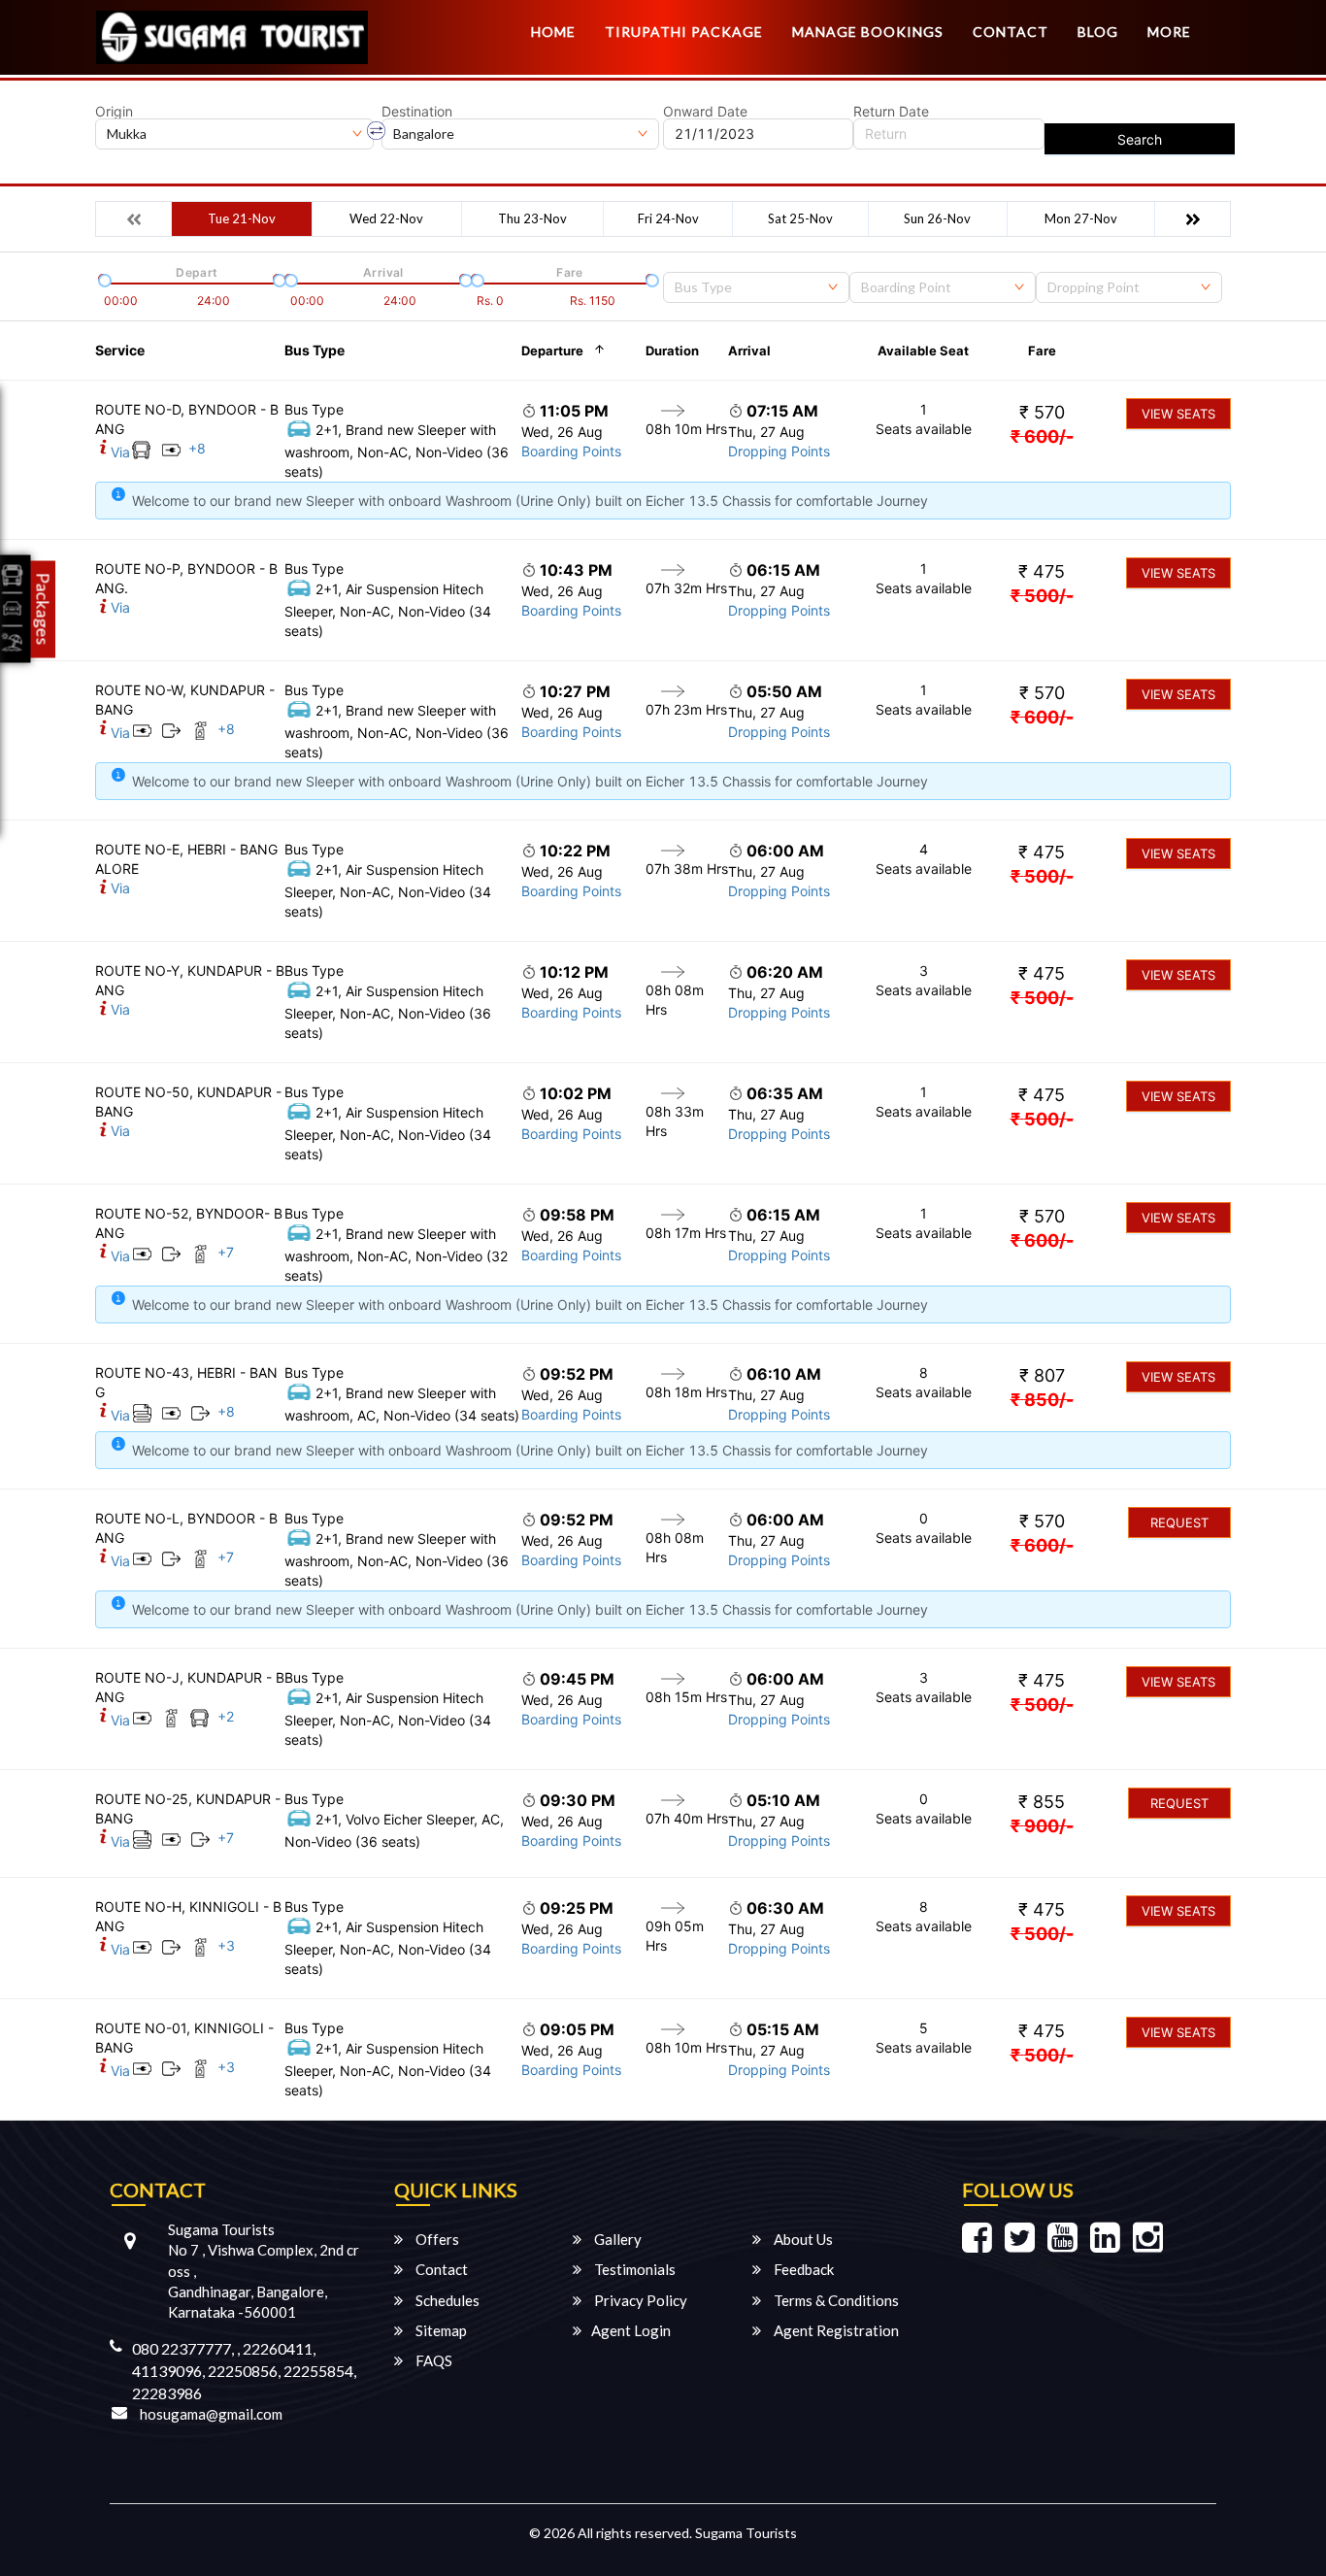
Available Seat (923, 351)
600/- (1042, 436)
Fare (1042, 351)
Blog (1098, 32)
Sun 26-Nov (937, 218)
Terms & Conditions (835, 2300)
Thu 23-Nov (532, 218)
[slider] (103, 279)
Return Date (891, 112)
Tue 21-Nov (242, 218)
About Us (802, 2239)
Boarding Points (571, 451)
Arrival (749, 351)
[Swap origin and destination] (377, 131)
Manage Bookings (868, 32)
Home (553, 32)
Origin (114, 112)
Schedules (446, 2300)
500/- (1042, 596)
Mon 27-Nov (1081, 218)
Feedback (802, 2269)
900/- (1042, 1826)
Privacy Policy (639, 2300)
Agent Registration (835, 2330)
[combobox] (756, 287)
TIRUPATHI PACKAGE (684, 32)
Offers (436, 2239)
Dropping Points (779, 451)
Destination (417, 112)
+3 (226, 1945)
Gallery (616, 2239)
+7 (226, 1252)
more (1169, 32)
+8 (197, 448)
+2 (226, 1716)
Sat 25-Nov (800, 218)
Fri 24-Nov (668, 218)
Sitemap (440, 2330)
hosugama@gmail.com (211, 2414)
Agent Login (631, 2330)
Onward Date (705, 112)
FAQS (432, 2360)
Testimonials (633, 2269)
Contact (1011, 32)
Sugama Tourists (746, 2533)
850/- (1042, 1400)
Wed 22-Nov (386, 218)
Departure (552, 351)
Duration (672, 351)
